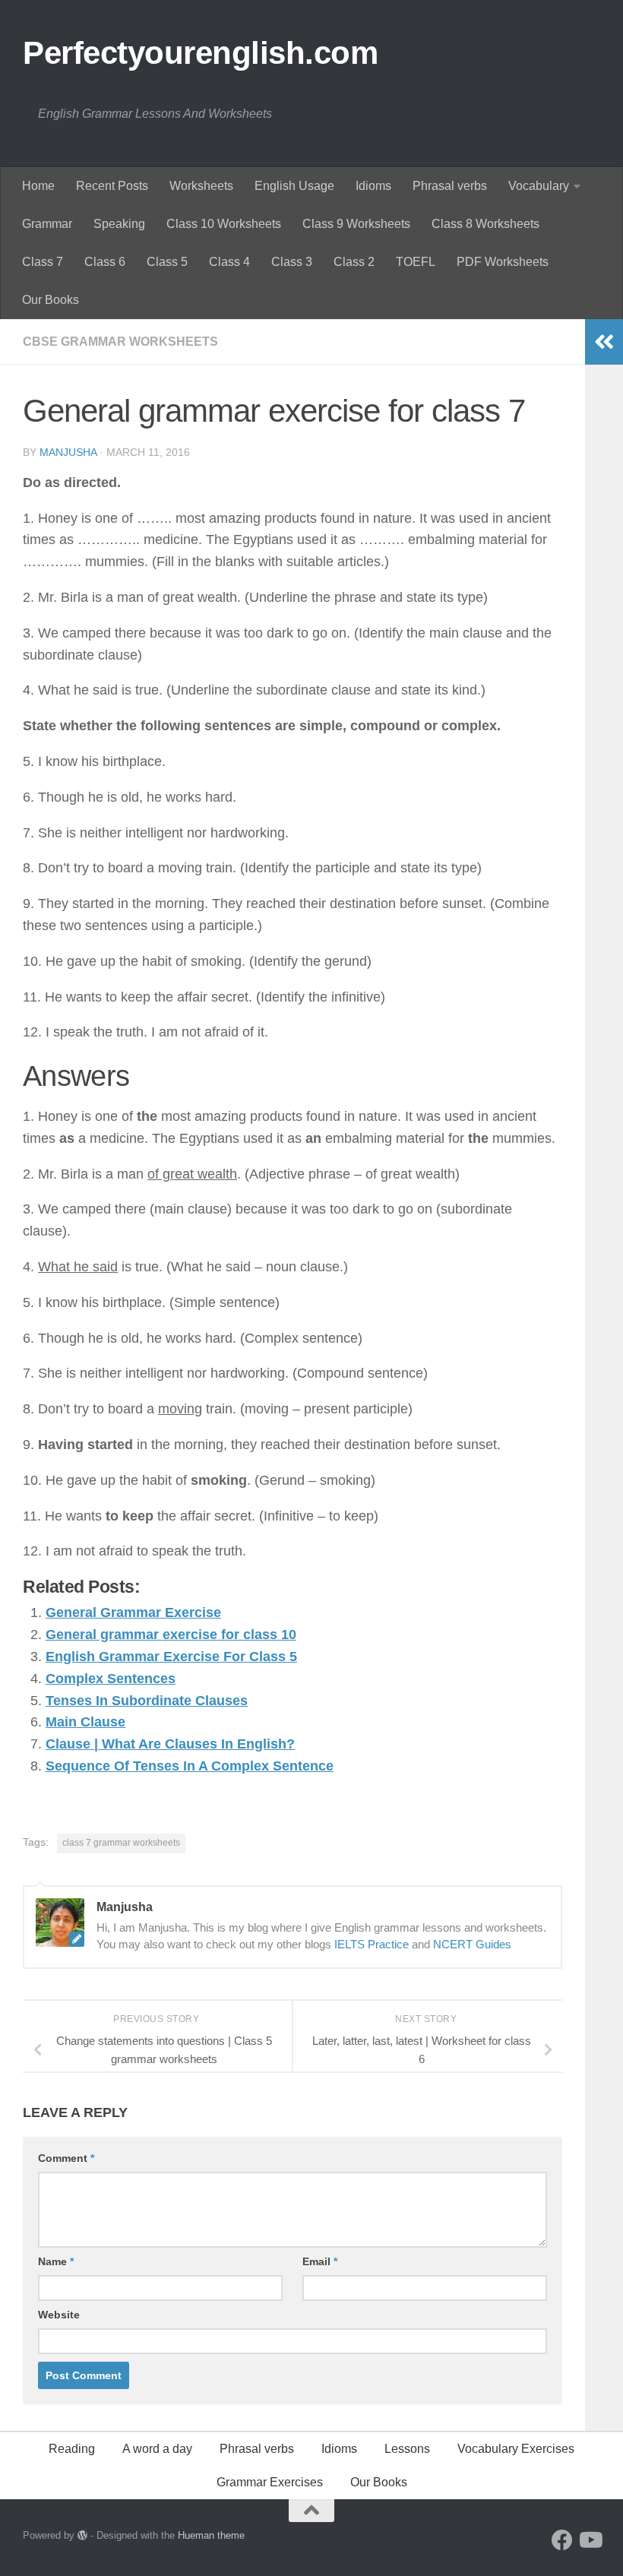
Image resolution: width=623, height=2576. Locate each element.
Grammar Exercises (270, 2482)
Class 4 (229, 262)
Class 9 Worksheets (356, 224)
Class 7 (43, 262)
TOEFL (416, 262)
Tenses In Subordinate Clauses (147, 1701)
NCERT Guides (472, 1944)
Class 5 (167, 262)
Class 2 (354, 262)
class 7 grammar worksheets (121, 1843)
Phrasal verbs (450, 186)
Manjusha (68, 452)
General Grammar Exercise (133, 1612)
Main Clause (85, 1722)
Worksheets (201, 186)
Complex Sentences (111, 1679)
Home (38, 186)
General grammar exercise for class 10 (171, 1635)
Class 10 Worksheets (224, 224)
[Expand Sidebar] (604, 342)
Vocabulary (539, 186)
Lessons (407, 2449)
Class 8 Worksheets (485, 224)
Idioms (373, 186)
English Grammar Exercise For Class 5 (171, 1657)
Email (320, 2261)
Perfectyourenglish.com (200, 53)
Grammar (47, 224)
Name (56, 2261)
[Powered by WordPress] (82, 2535)
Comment (66, 2158)
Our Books (51, 300)
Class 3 (292, 262)
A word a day (157, 2449)
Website (59, 2315)
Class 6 (105, 262)
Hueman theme (211, 2535)
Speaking (119, 224)
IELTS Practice (372, 1944)
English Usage (294, 186)
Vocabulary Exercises (516, 2449)
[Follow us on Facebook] (562, 2540)
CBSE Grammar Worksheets (120, 342)
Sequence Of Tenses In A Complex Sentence (190, 1766)
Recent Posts (112, 186)
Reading (72, 2449)
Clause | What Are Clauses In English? (170, 1744)
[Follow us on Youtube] (590, 2540)
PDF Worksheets (503, 262)
